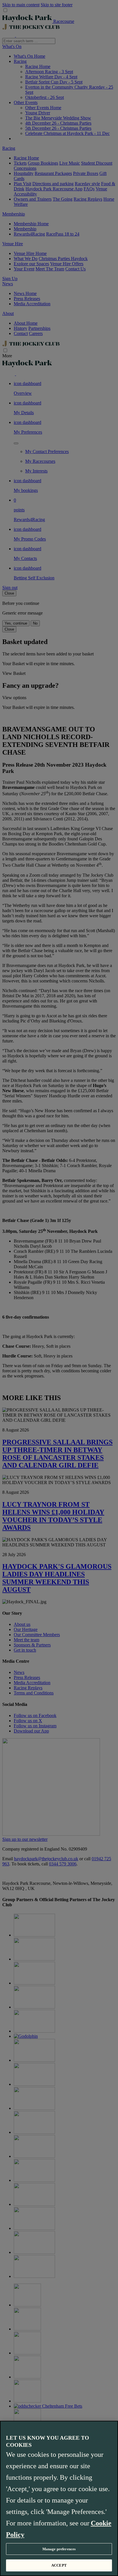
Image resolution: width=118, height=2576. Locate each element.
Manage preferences (59, 2549)
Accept (59, 2565)
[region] (59, 2498)
